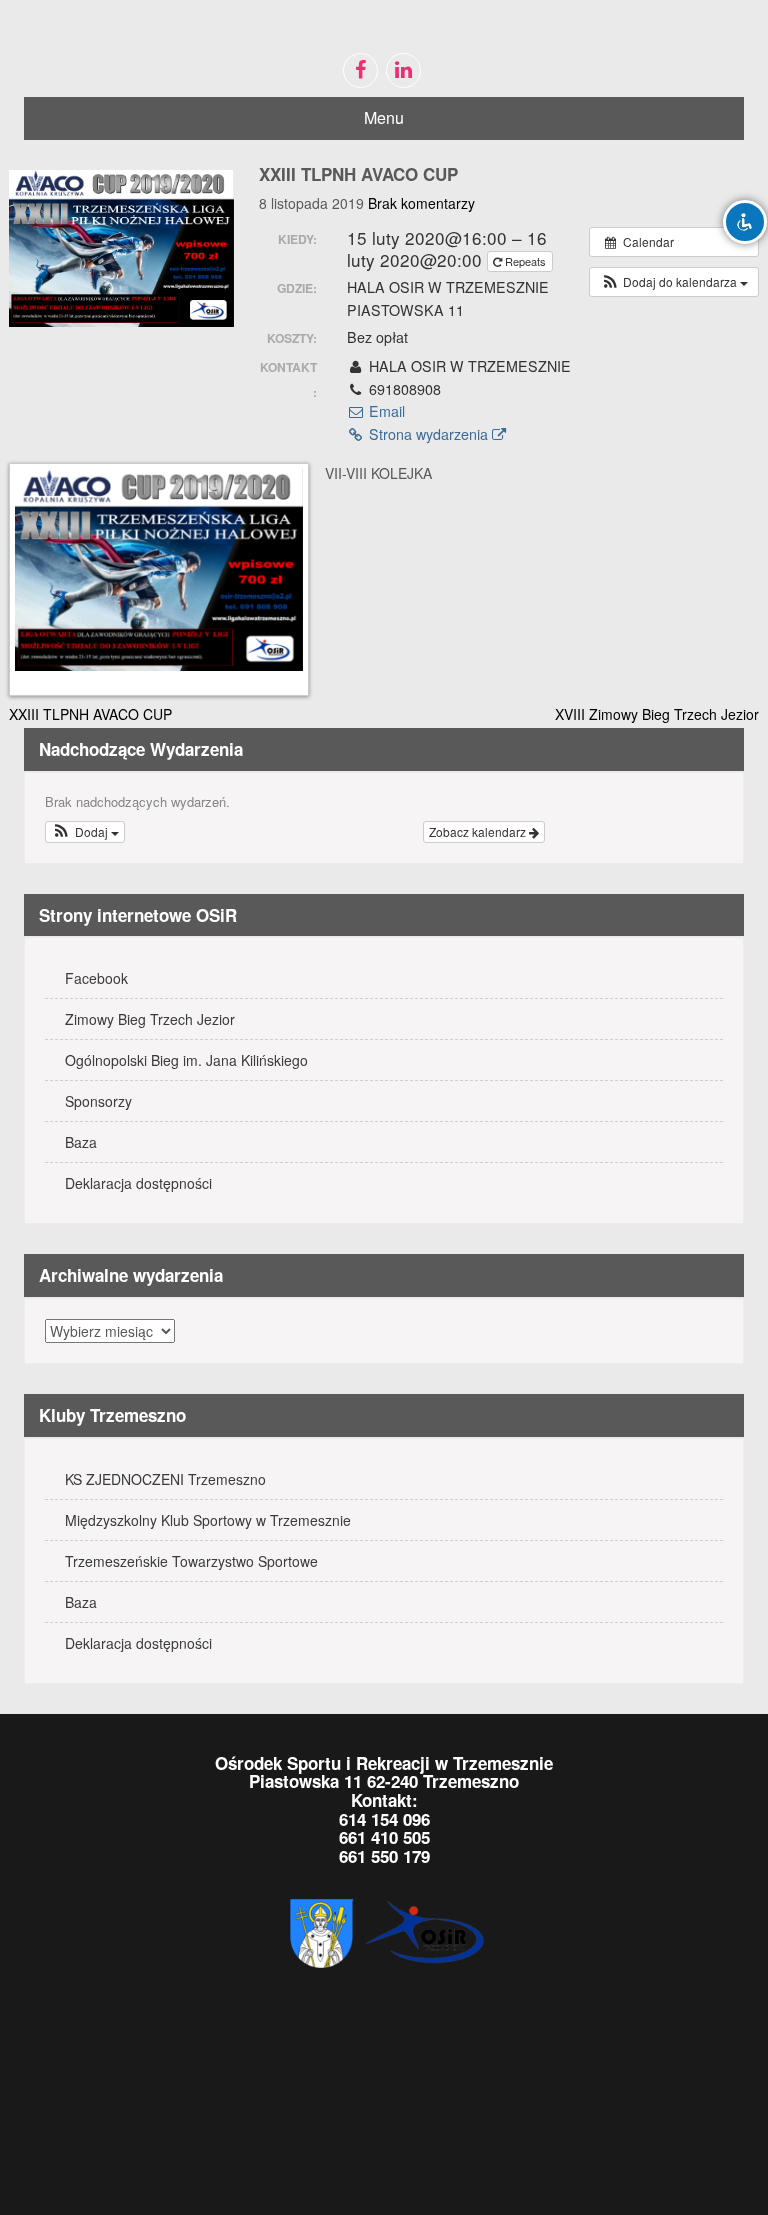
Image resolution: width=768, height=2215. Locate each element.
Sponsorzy (98, 1101)
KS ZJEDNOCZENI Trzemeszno (165, 1479)
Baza (81, 1142)
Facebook (96, 978)
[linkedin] (403, 70)
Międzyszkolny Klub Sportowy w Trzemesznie (208, 1520)
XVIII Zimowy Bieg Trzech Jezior (657, 714)
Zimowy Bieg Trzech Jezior (150, 1019)
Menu (384, 117)
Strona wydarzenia (428, 434)
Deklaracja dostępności (138, 1183)
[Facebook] (360, 70)
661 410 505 (384, 1837)
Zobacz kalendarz (479, 831)
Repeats (525, 261)
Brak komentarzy (421, 203)
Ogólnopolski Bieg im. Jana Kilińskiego (186, 1060)
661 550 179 (384, 1856)
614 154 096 (384, 1819)
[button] (674, 282)
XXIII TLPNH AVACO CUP (90, 714)
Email (385, 411)
